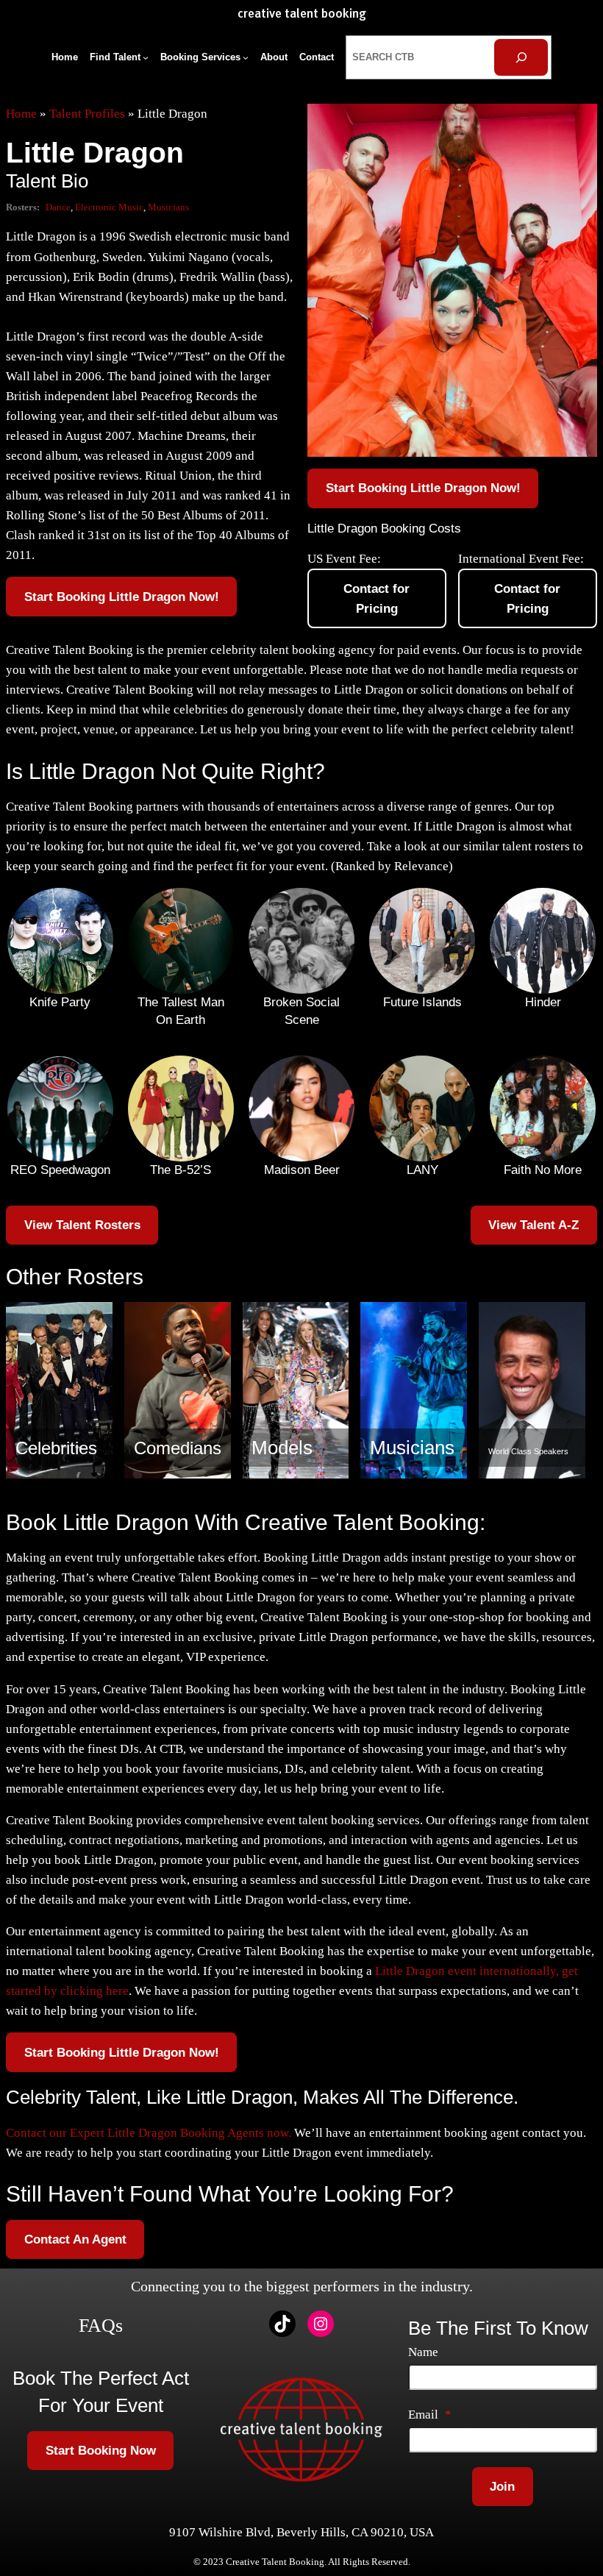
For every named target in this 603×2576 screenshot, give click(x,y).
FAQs (101, 2326)
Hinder (543, 1002)
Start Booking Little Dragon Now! (122, 597)
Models (282, 1448)
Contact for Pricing (377, 599)
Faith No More (543, 1170)
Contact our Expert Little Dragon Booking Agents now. (149, 2133)
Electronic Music (109, 207)
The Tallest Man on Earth (181, 1011)
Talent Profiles (87, 114)
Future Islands (422, 1002)
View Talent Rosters (82, 1225)
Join (502, 2487)
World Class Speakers (528, 1451)
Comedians (178, 1448)
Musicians (168, 207)
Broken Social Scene (301, 1011)
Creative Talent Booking (302, 14)
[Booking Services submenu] (246, 57)
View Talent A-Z (534, 1225)
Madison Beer (302, 1170)
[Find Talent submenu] (146, 57)
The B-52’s (181, 1170)
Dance (58, 207)
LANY (422, 1170)
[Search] (521, 58)
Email (430, 2415)
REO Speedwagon (60, 1170)
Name (423, 2352)
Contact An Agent (75, 2239)
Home (21, 114)
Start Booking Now (101, 2451)
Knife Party (60, 1002)
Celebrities (56, 1448)
